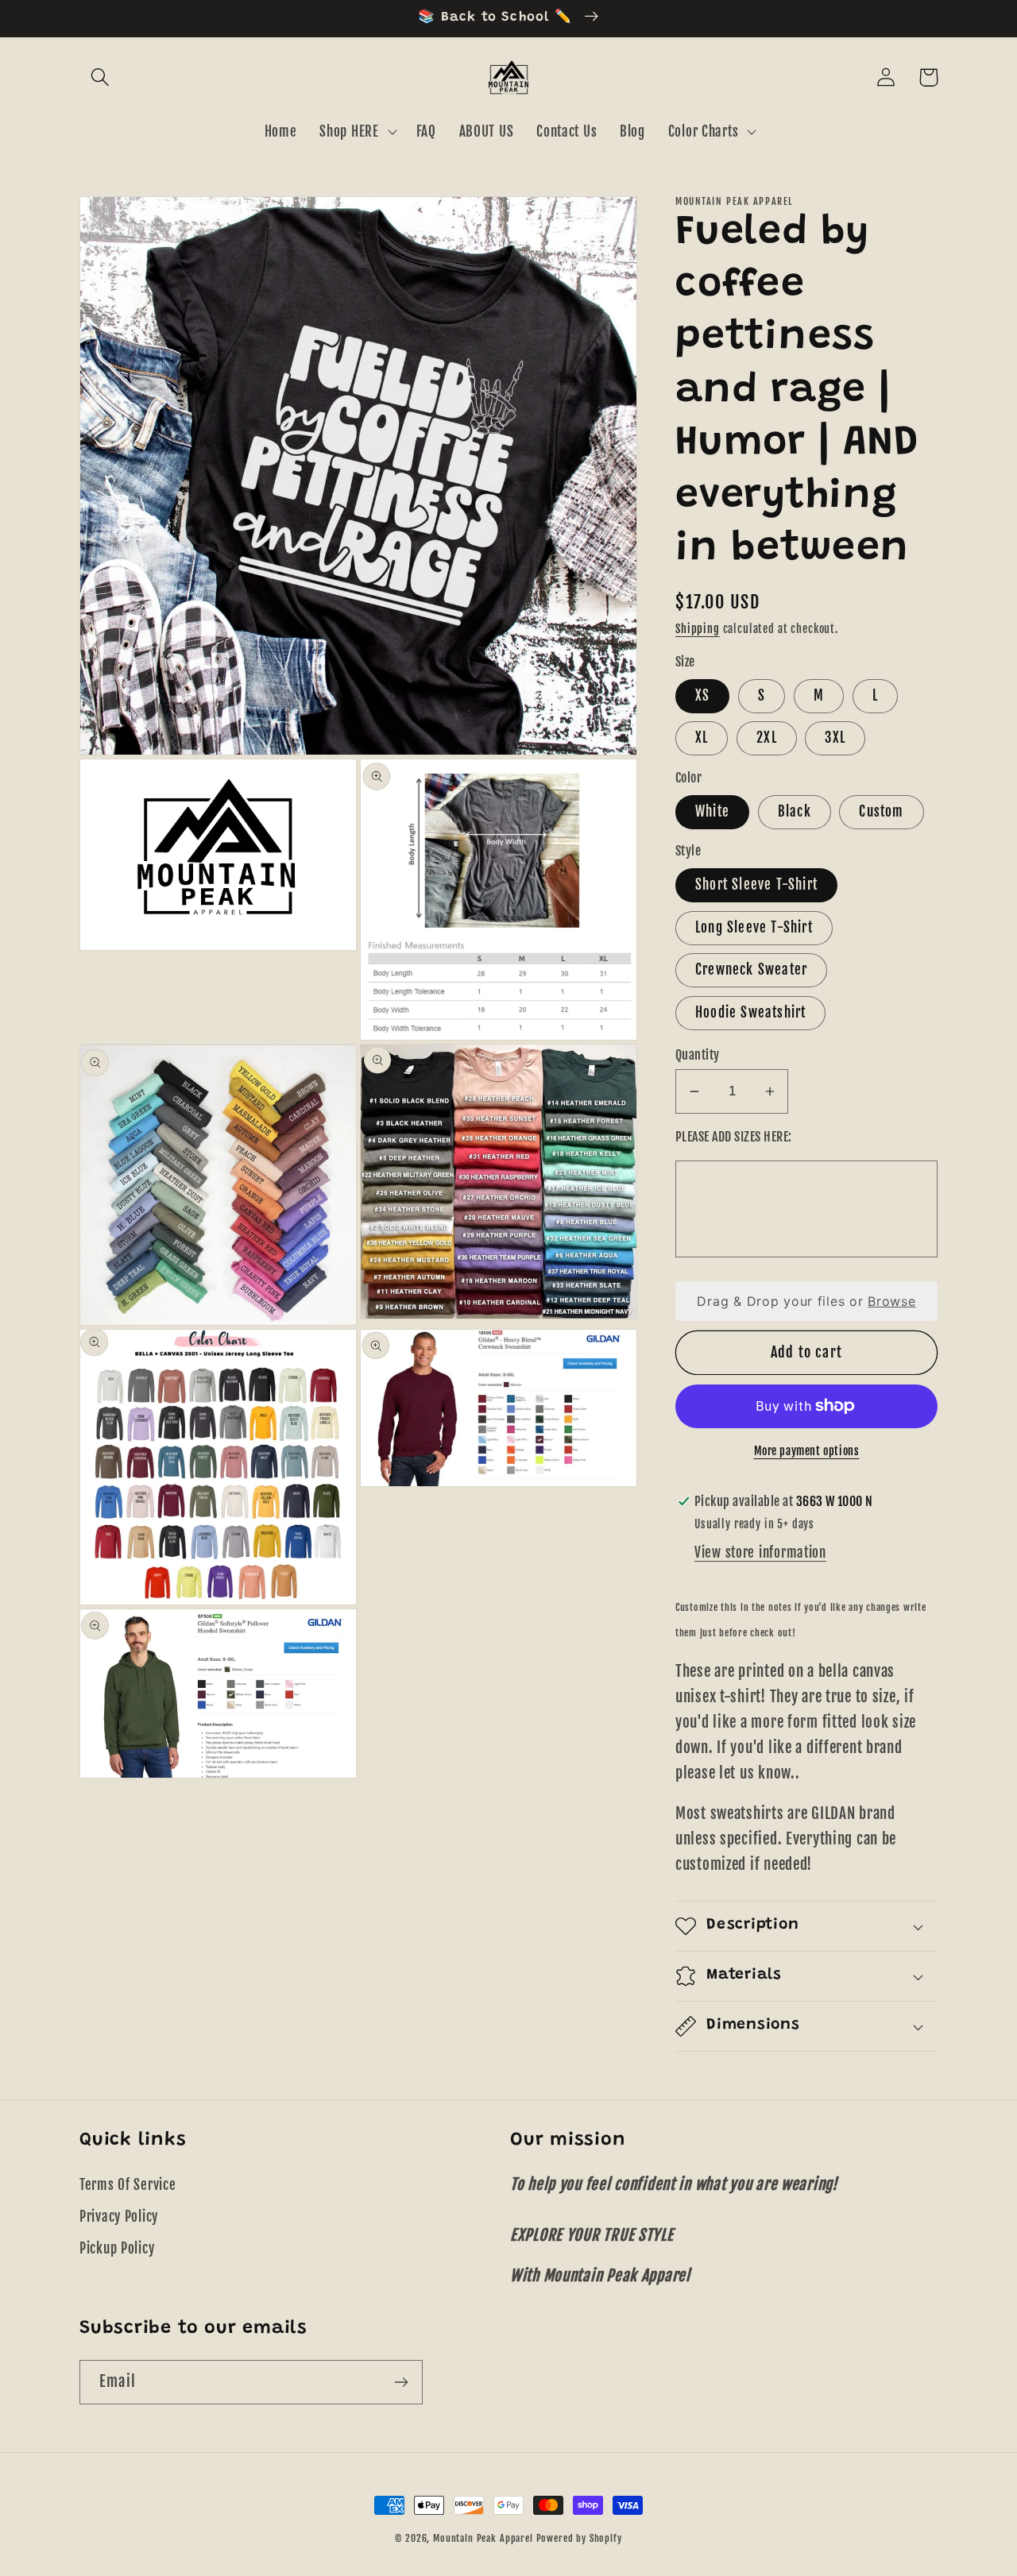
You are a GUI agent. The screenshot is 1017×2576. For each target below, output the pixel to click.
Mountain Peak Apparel (483, 2538)
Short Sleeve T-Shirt (756, 884)
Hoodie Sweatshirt (750, 1012)
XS (702, 695)
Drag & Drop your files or (806, 1301)
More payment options (807, 1451)
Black (795, 811)
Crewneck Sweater (751, 969)
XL (702, 738)
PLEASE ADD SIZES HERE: (734, 1137)
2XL (767, 738)
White (712, 811)
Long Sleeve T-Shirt (754, 927)
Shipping (698, 629)
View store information (760, 1553)
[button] (101, 77)
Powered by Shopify (579, 2538)
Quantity (698, 1055)
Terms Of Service (128, 2185)
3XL (835, 738)
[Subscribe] (401, 2382)
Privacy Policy (119, 2217)
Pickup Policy (117, 2248)
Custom (881, 811)
